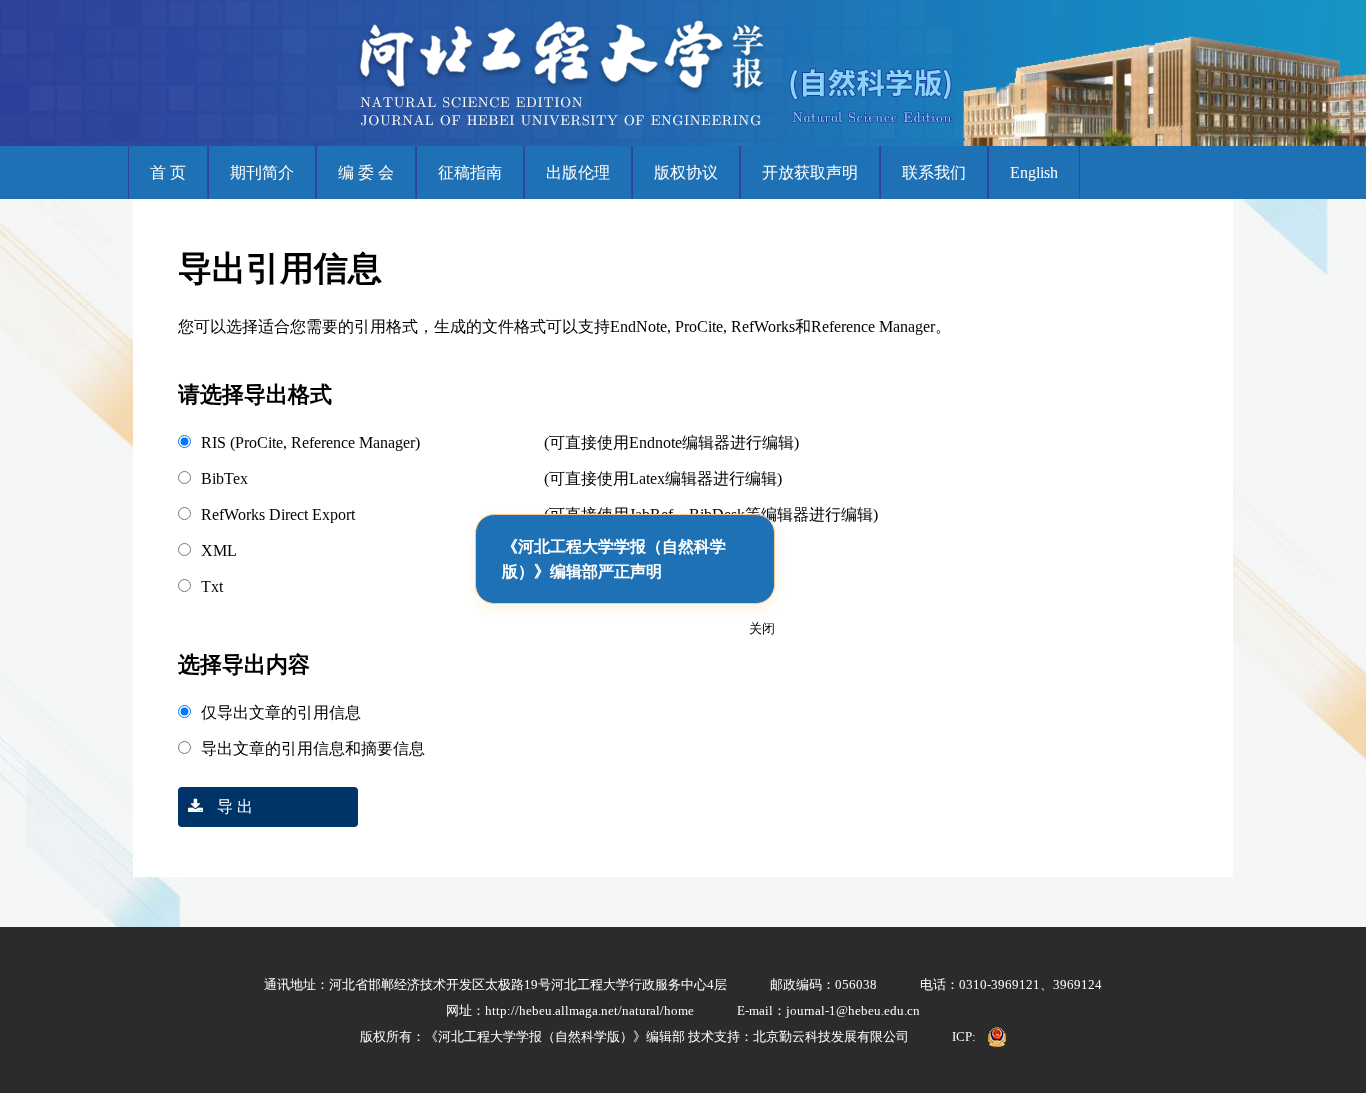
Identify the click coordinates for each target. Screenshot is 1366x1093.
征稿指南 (470, 172)
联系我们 (934, 172)
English (1034, 172)
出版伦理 (578, 172)
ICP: (964, 1036)
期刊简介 (262, 172)
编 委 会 (366, 172)
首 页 (168, 172)
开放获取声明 (810, 172)
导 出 (233, 806)
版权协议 (686, 172)
